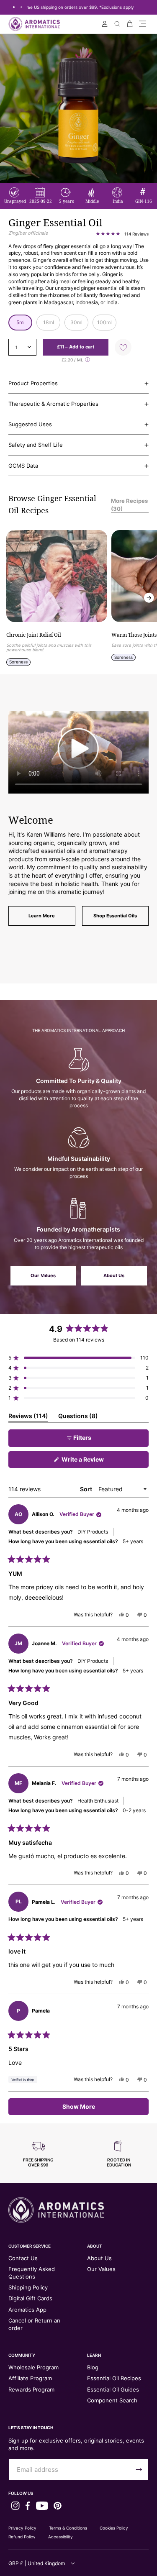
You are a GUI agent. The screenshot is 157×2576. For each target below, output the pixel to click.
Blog (93, 2367)
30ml (76, 322)
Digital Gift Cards (30, 2298)
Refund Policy (22, 2537)
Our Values (43, 1275)
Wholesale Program (33, 2367)
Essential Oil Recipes (114, 2378)
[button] (142, 24)
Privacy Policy (22, 2528)
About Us (114, 1275)
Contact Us (23, 2258)
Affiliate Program (30, 2378)
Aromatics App (27, 2310)
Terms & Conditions (68, 2528)
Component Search (112, 2400)
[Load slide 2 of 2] (21, 7)
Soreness (18, 662)
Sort (87, 1489)
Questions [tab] (78, 1417)
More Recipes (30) (129, 504)
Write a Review (95, 1462)
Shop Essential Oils (115, 916)
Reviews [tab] (28, 1417)
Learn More (42, 916)
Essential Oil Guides (113, 2389)
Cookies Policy (114, 2528)
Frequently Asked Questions (32, 2273)
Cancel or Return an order (34, 2324)
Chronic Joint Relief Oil (34, 635)
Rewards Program (31, 2389)
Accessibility (60, 2537)
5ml (21, 322)
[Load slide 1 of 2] (14, 7)
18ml (49, 322)
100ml (104, 322)
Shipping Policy (28, 2287)
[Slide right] (149, 598)
